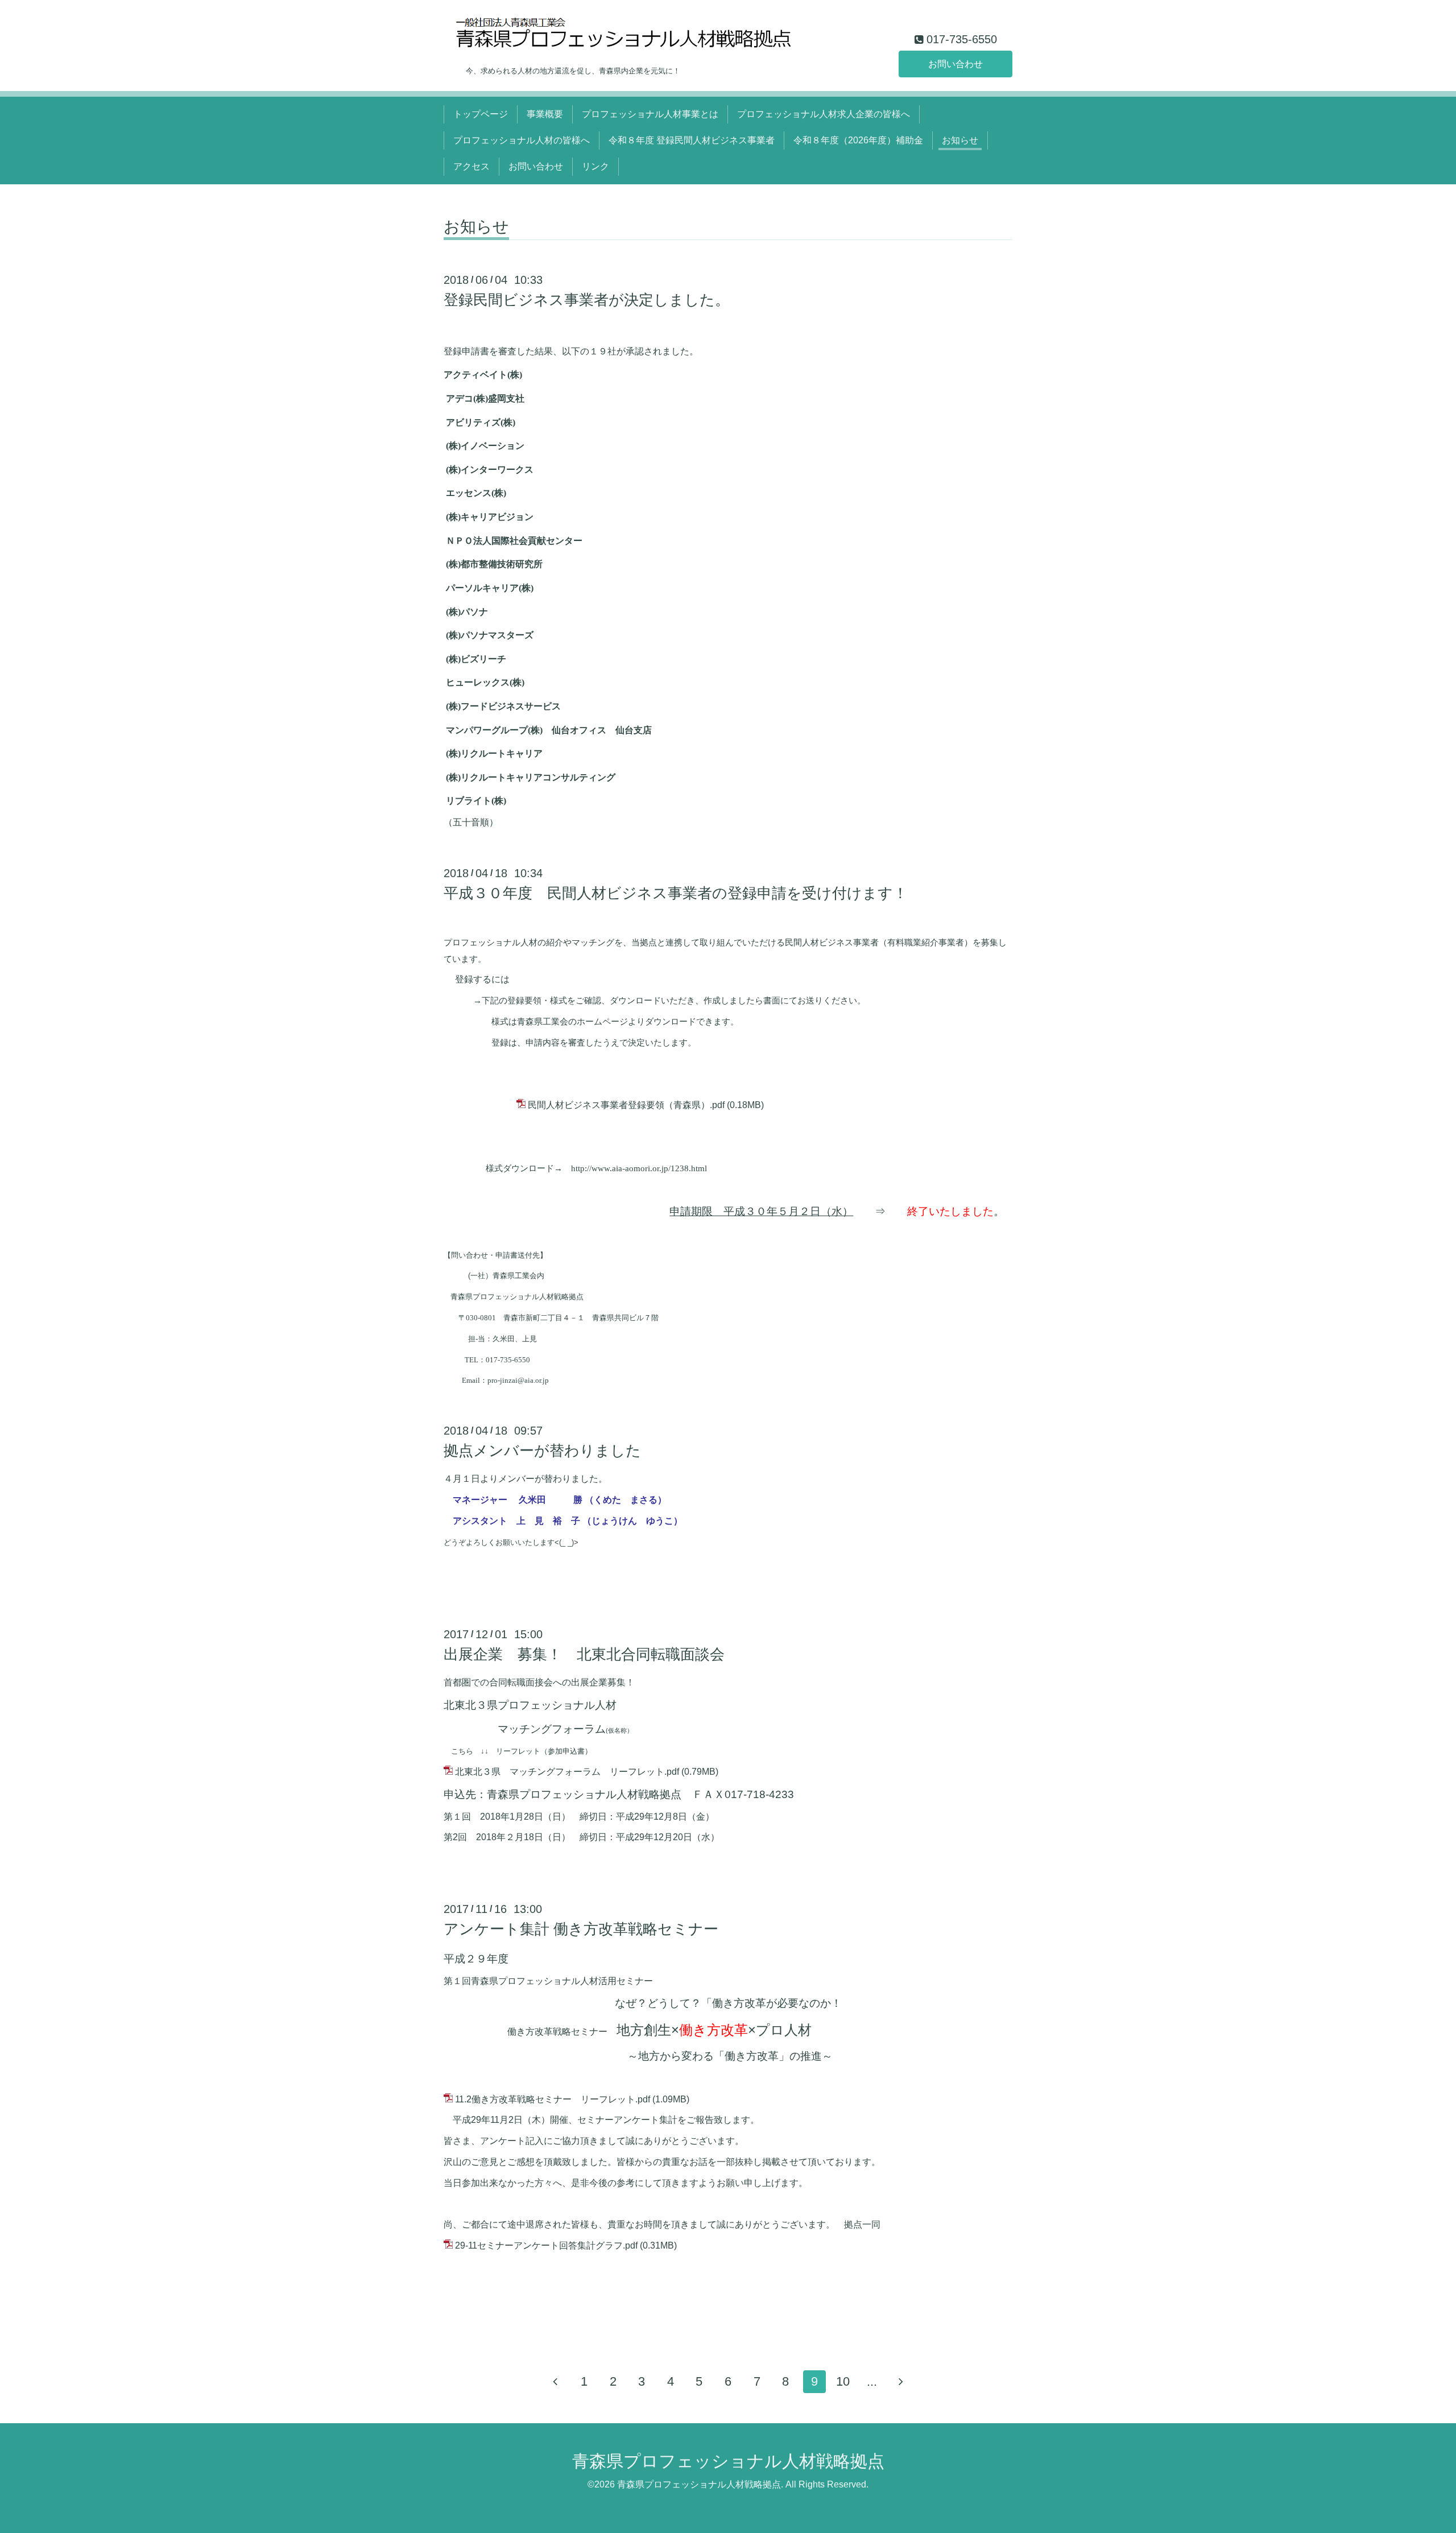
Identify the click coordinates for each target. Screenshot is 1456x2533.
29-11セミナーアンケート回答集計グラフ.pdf (546, 2245)
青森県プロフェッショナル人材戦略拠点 (728, 2461)
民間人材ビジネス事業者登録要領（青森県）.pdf (626, 1105)
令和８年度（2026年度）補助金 (858, 140)
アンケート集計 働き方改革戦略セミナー (581, 1929)
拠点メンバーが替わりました (542, 1451)
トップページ (481, 114)
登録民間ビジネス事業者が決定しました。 (587, 300)
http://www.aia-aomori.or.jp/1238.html (639, 1168)
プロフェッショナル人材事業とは (650, 114)
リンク (595, 166)
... (872, 2381)
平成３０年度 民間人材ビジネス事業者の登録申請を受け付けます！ (676, 893)
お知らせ (960, 140)
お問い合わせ (955, 64)
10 (843, 2381)
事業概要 (545, 114)
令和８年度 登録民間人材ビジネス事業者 (692, 140)
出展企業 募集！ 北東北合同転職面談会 (584, 1654)
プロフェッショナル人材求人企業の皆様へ (824, 114)
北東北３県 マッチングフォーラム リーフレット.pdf (567, 1772)
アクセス (471, 166)
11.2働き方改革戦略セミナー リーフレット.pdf (553, 2099)
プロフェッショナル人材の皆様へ (522, 140)
